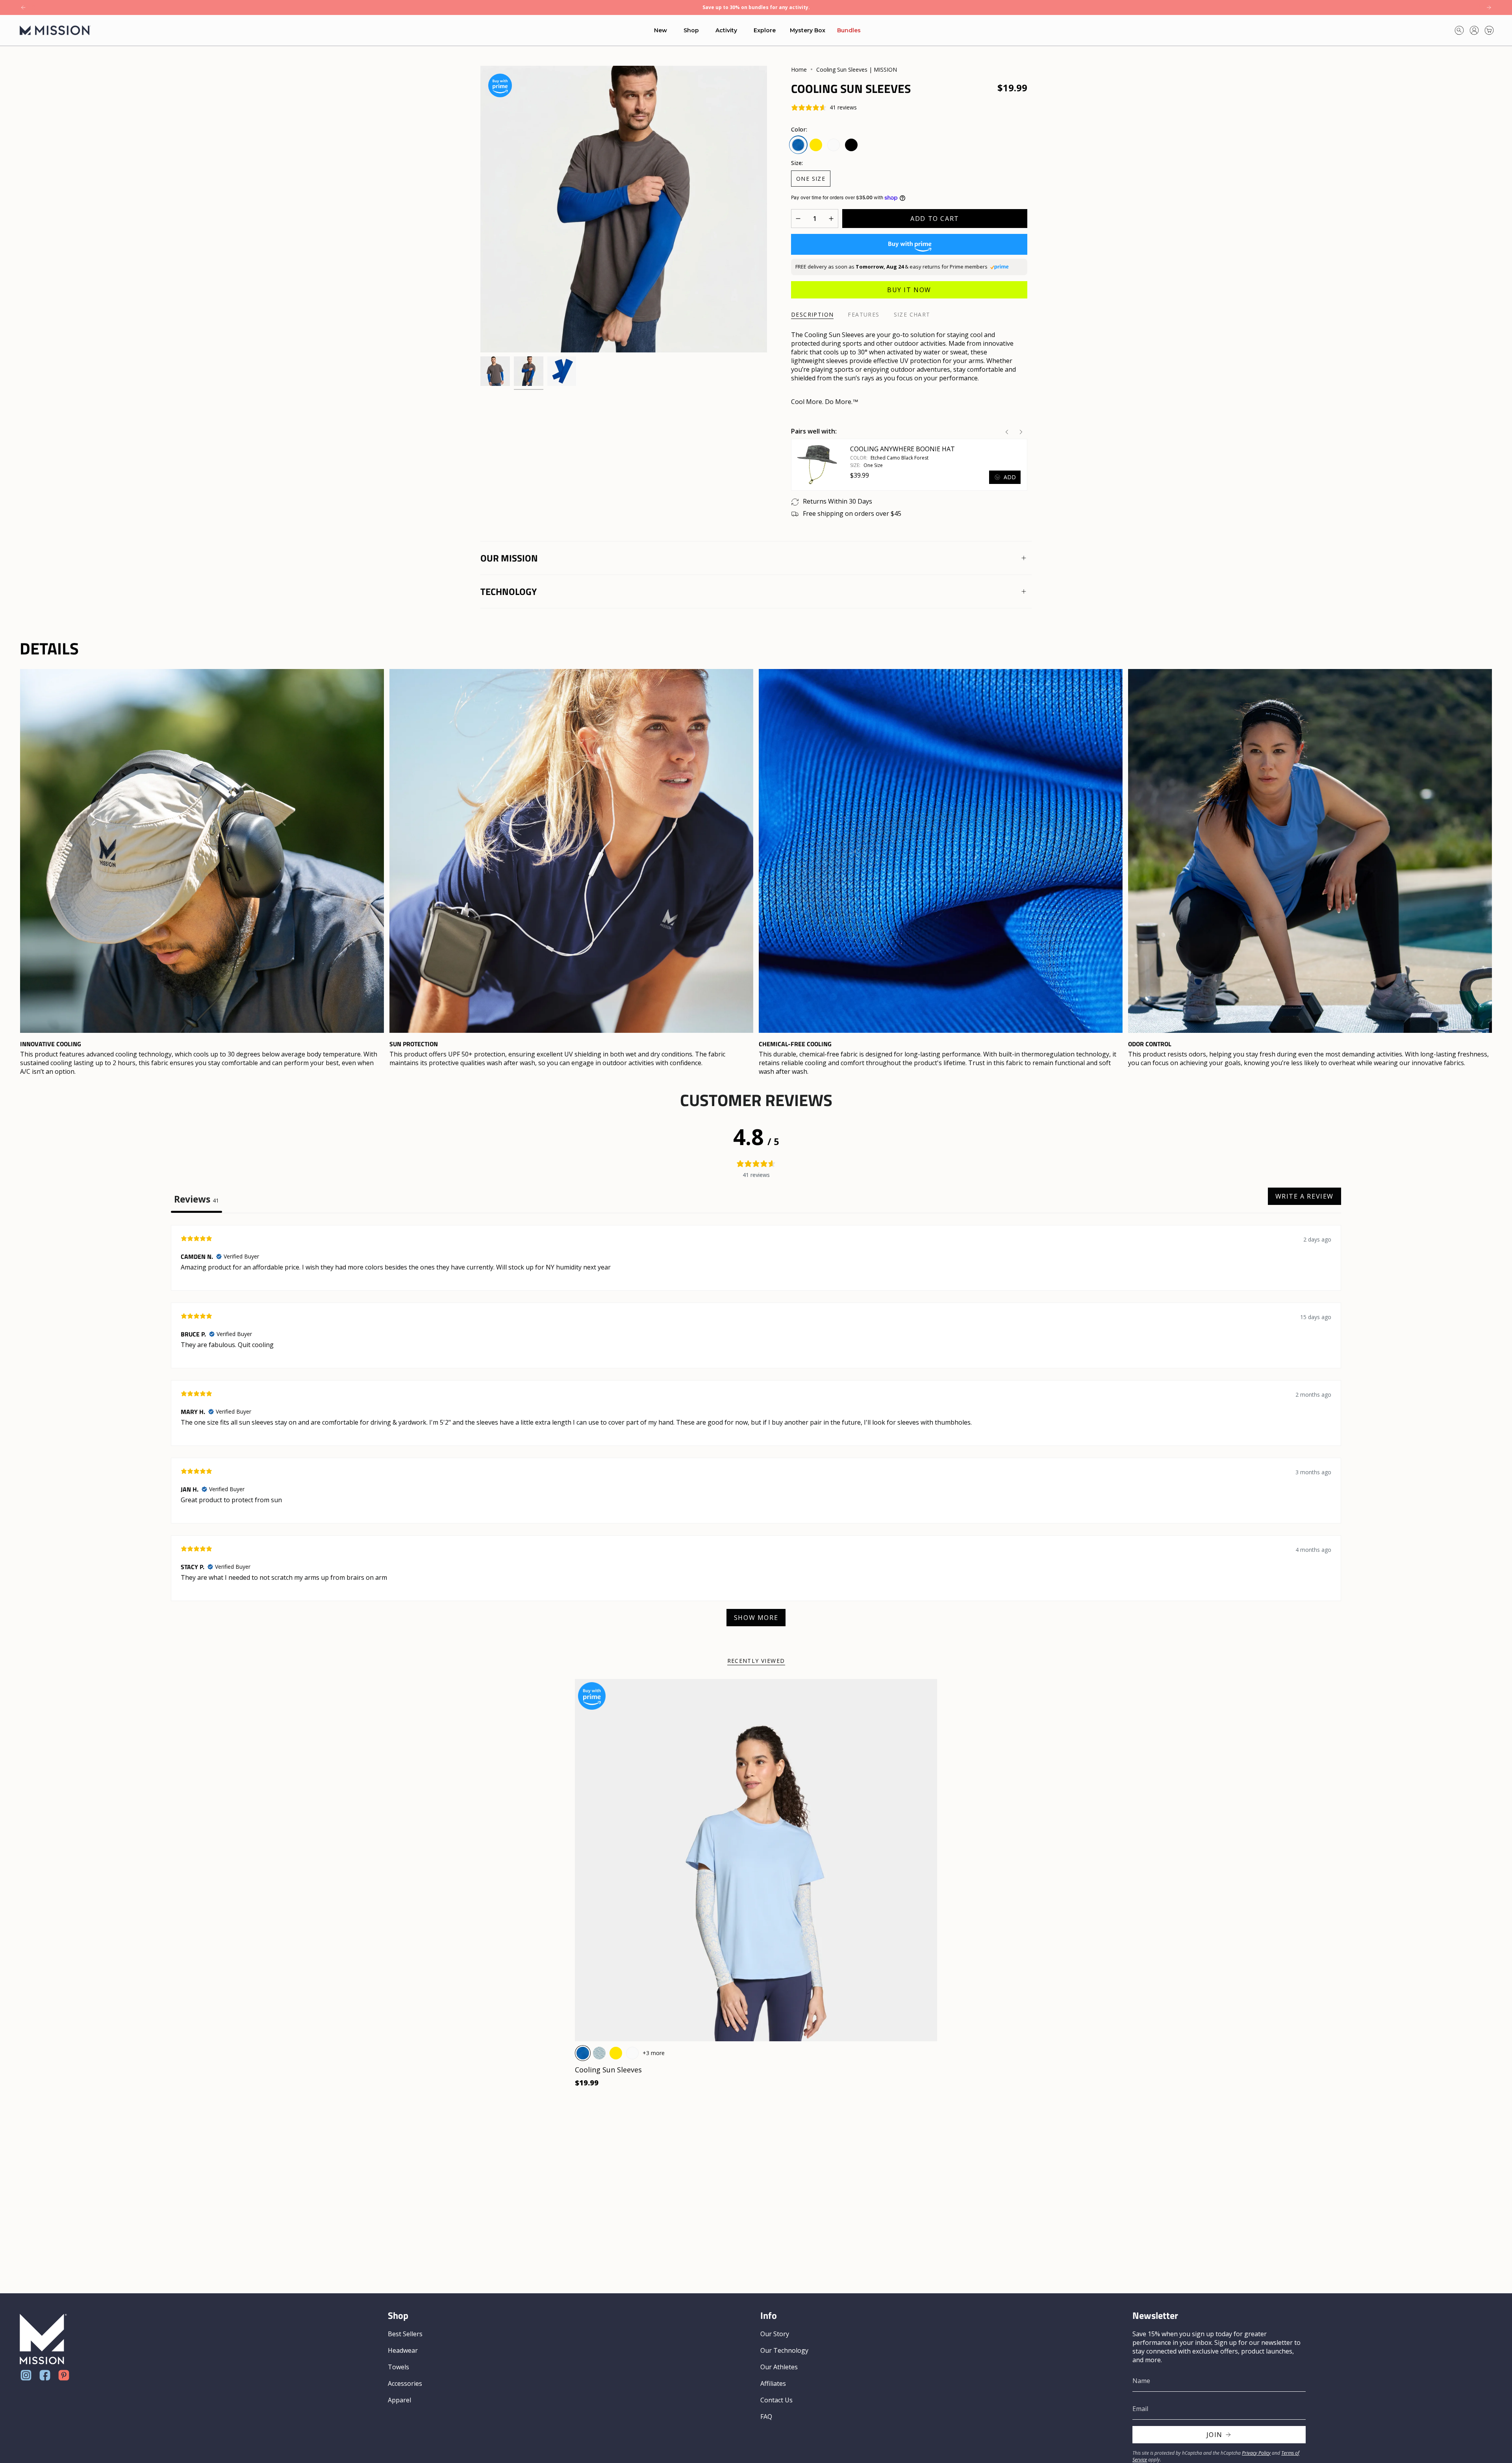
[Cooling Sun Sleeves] (756, 1860)
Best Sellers (405, 2334)
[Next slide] (1021, 432)
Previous (480, 209)
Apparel (399, 2400)
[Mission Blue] (583, 2053)
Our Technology (784, 2350)
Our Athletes (779, 2367)
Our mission (509, 558)
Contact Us (776, 2400)
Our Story (775, 2334)
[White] (632, 2053)
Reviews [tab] (196, 1199)
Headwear (403, 2350)
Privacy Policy (1256, 2453)
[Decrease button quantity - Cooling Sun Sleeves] (800, 219)
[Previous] (23, 7)
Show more (756, 1618)
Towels (398, 2367)
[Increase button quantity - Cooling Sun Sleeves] (829, 219)
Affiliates (773, 2383)
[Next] (1489, 7)
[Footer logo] (43, 2339)
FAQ (766, 2417)
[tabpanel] (756, 1430)
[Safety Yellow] (616, 2053)
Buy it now (909, 290)
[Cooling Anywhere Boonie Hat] (817, 465)
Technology (509, 591)
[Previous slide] (1007, 432)
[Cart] (1489, 30)
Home (799, 69)
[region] (756, 872)
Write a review (1304, 1196)
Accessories (405, 2383)
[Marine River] (599, 2053)
